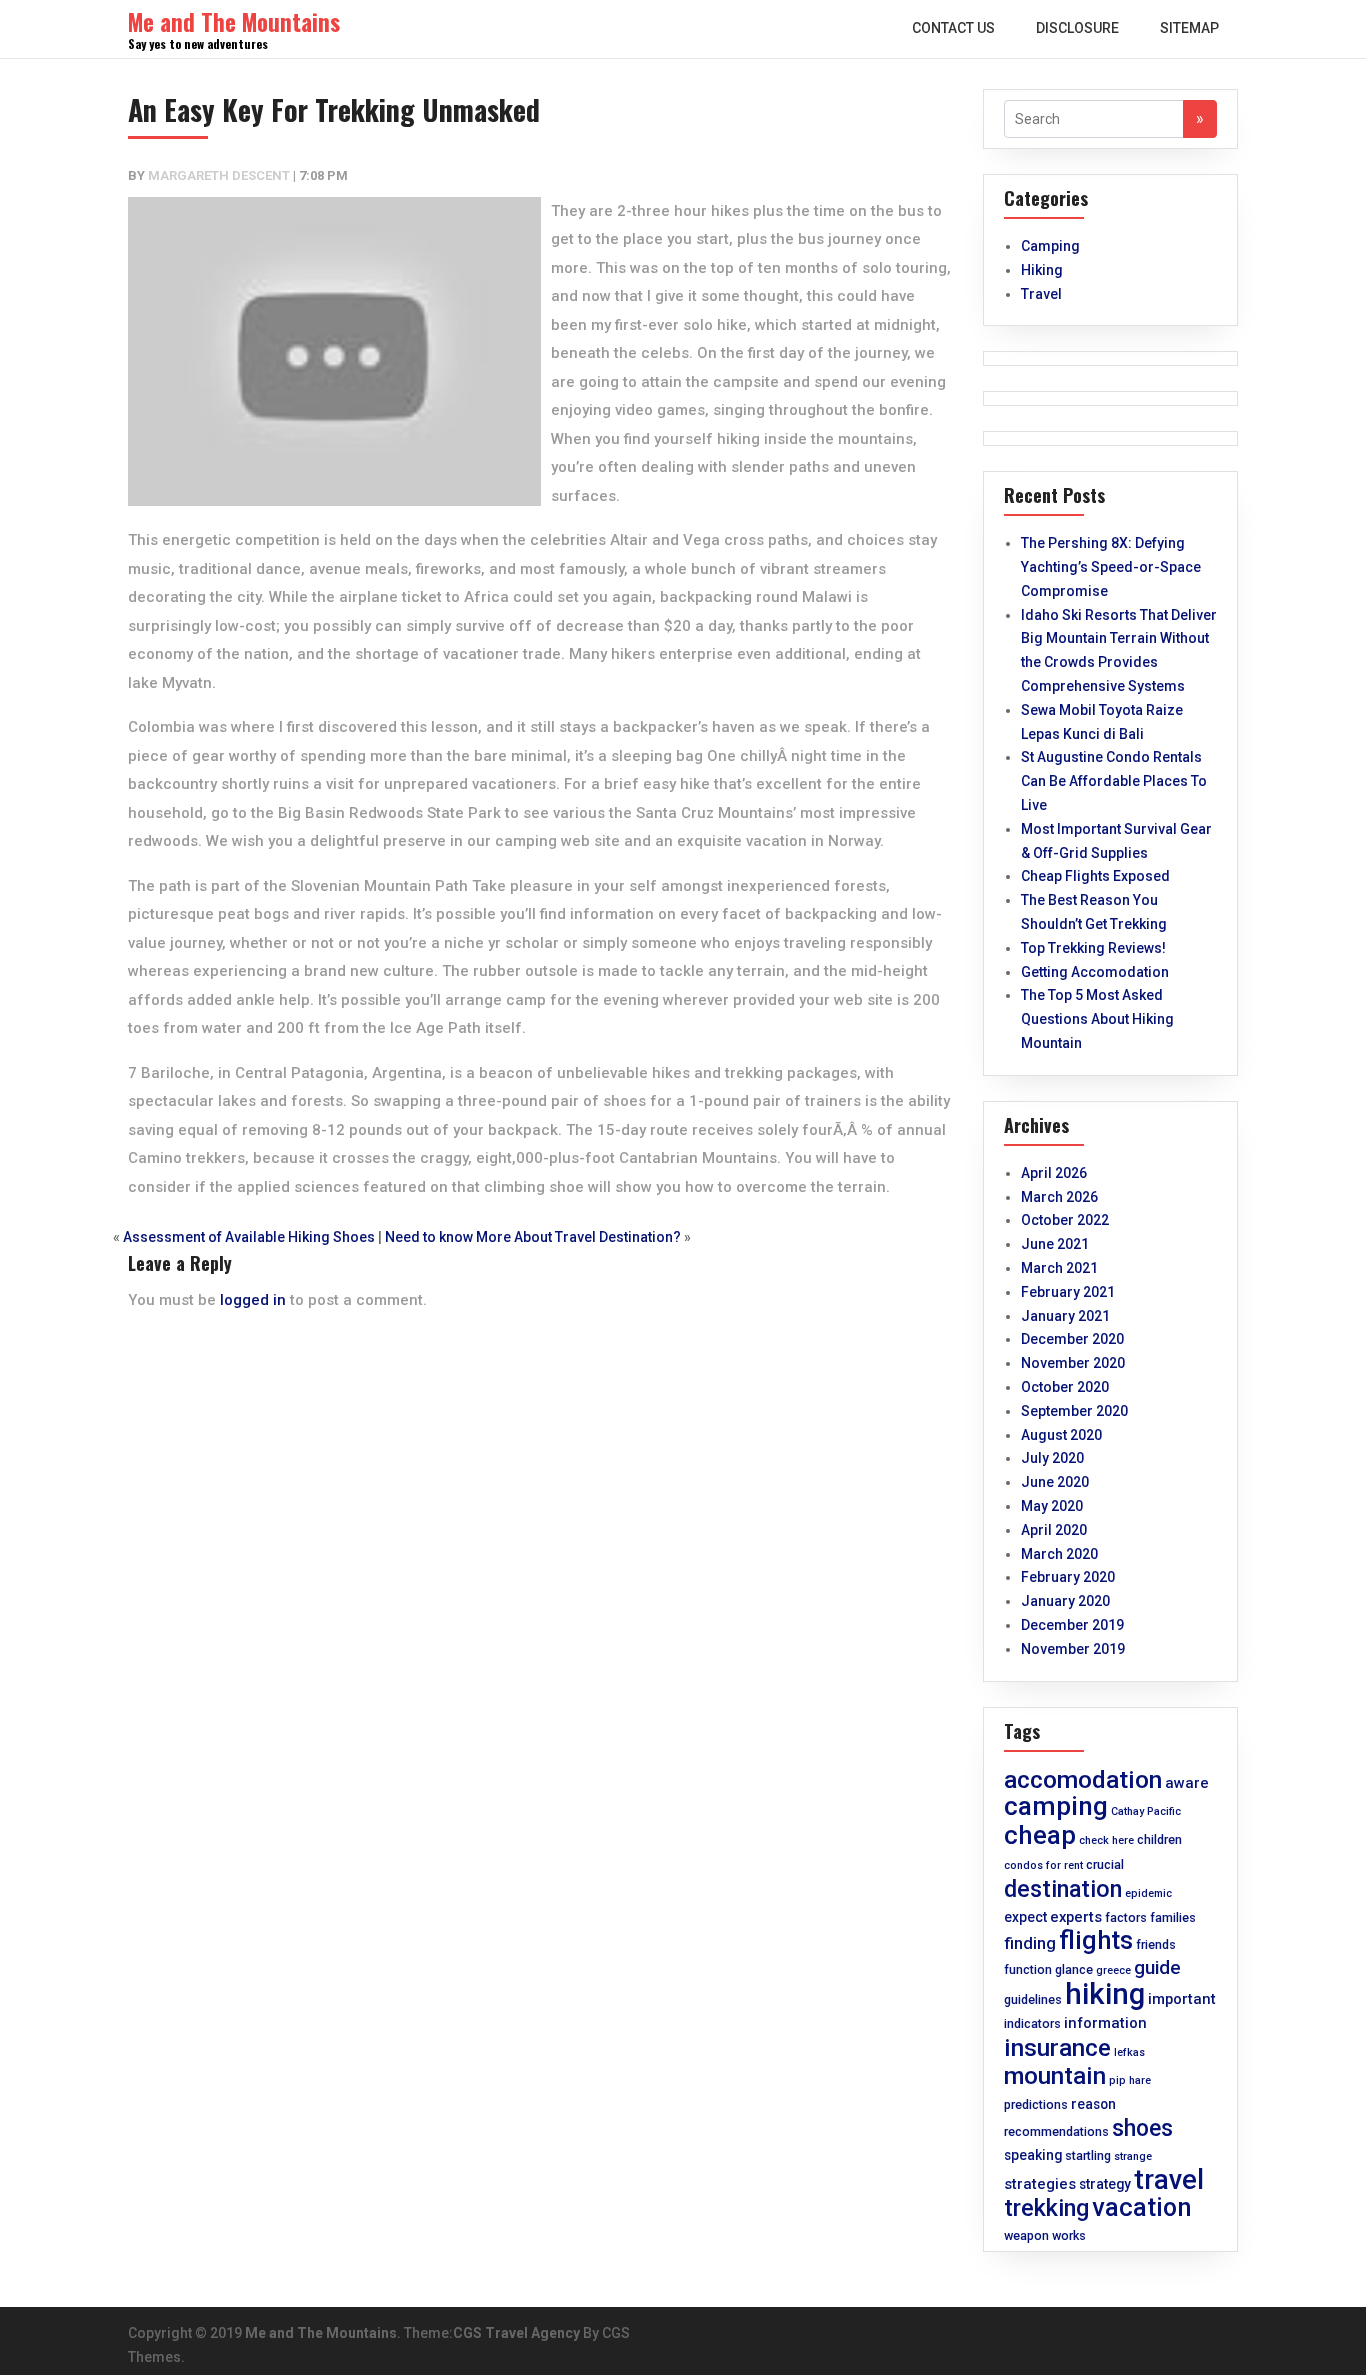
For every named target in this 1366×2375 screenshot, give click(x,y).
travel (1169, 2180)
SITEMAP (1189, 28)
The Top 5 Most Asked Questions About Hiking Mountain (1097, 1019)
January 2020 (1065, 1601)
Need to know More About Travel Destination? (533, 1237)
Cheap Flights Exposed (1095, 876)
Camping (1050, 246)
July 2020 (1052, 1458)
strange (1133, 2156)
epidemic (1148, 1893)
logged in (253, 1300)
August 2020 (1061, 1435)
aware (1187, 1783)
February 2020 (1068, 1577)
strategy (1105, 2184)
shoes (1142, 2128)
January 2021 (1065, 1316)
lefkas (1129, 2052)
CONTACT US (953, 28)
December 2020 (1072, 1339)
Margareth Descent (219, 175)
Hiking (1042, 270)
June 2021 (1055, 1244)
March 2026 (1059, 1197)
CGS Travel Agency (516, 2333)
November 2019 (1073, 1649)
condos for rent (1043, 1865)
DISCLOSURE (1077, 28)
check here (1106, 1840)
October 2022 (1065, 1220)
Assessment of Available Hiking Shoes (249, 1237)
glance (1074, 1969)
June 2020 (1055, 1482)
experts (1076, 1917)
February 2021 (1068, 1292)
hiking (1105, 1994)
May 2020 (1052, 1506)
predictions (1036, 2104)
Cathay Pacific (1146, 1811)
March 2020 (1059, 1554)
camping (1056, 1806)
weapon (1026, 2235)
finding (1030, 1943)
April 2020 (1054, 1530)
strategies (1040, 2184)
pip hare (1130, 2080)
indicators (1032, 2023)
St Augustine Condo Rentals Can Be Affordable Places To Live (1114, 781)
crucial (1105, 1864)
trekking (1046, 2208)
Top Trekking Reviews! (1093, 948)
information (1105, 2023)
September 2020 (1074, 1411)
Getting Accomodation (1095, 972)
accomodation (1083, 1779)
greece (1113, 1970)
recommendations (1056, 2131)
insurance (1057, 2047)
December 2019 (1072, 1625)
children (1159, 1839)
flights (1096, 1940)
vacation (1142, 2207)
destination (1063, 1889)
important (1182, 1999)
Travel (1041, 294)
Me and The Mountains (321, 2333)
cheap (1040, 1835)
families (1173, 1917)
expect (1025, 1917)
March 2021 (1059, 1268)
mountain (1055, 2075)
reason (1093, 2104)
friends (1156, 1944)
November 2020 (1073, 1363)
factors (1126, 1917)
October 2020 (1065, 1387)
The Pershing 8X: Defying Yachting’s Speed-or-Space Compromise (1111, 567)
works (1069, 2235)
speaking (1033, 2155)
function (1028, 1969)
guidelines (1033, 1999)
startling (1088, 2155)
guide (1157, 1968)
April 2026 (1054, 1173)
